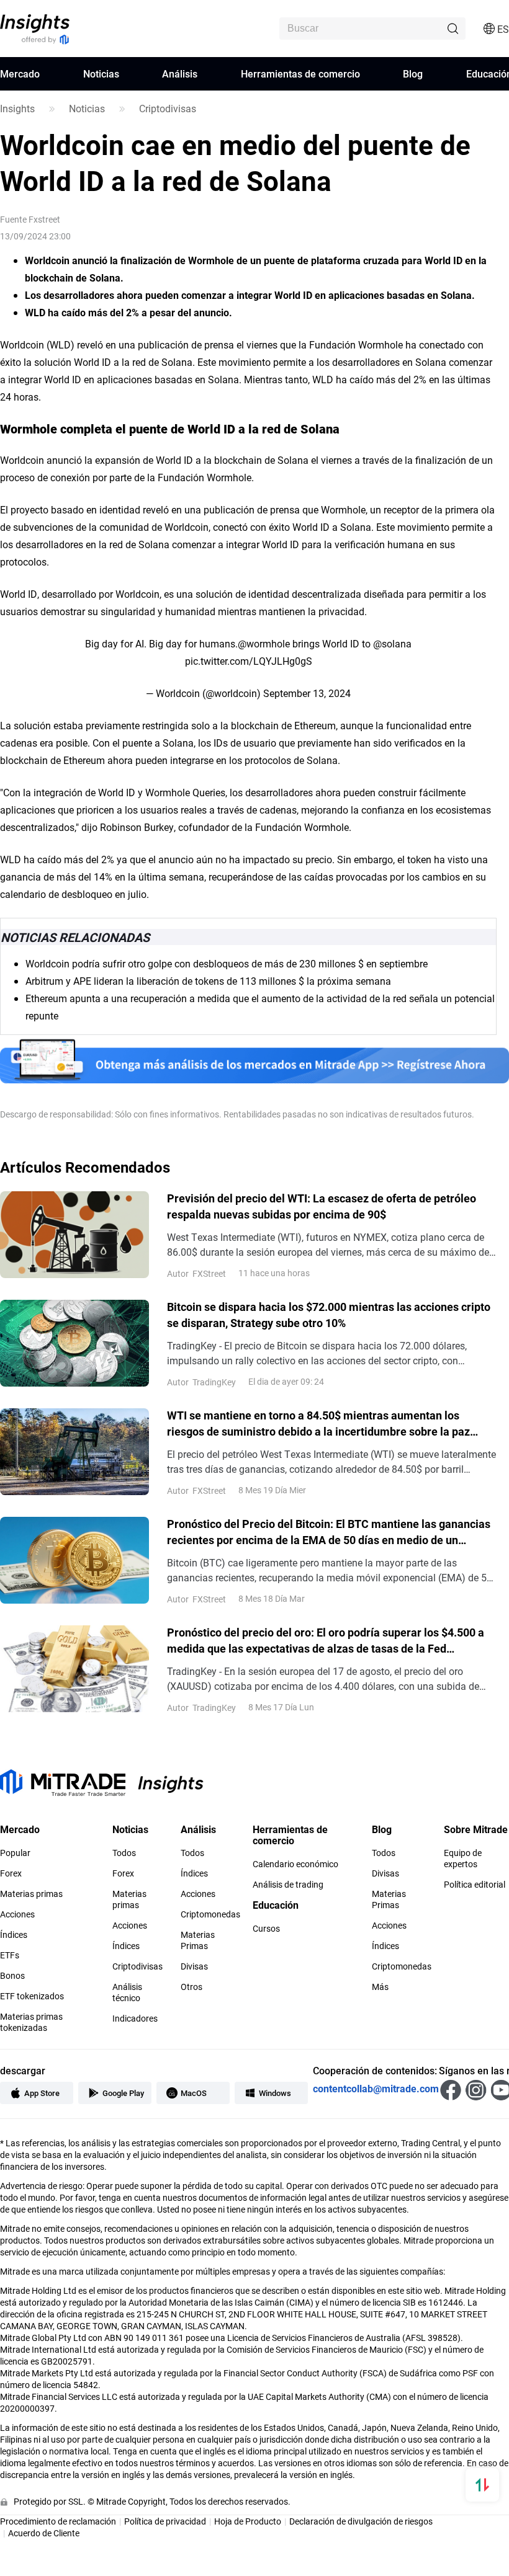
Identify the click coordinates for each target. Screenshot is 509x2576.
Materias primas (31, 1894)
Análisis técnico (127, 1992)
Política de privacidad (165, 2521)
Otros (191, 1987)
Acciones (17, 1914)
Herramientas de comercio (300, 73)
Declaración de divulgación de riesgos (361, 2521)
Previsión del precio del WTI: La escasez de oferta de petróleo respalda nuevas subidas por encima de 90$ (322, 1206)
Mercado (20, 73)
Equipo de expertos (463, 1859)
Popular (15, 1853)
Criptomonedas (210, 1914)
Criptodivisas (168, 109)
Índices (14, 1935)
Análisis (180, 73)
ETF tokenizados (32, 1996)
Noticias (101, 73)
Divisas (194, 1966)
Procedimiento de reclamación (58, 2521)
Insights (17, 109)
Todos (124, 1853)
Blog (413, 73)
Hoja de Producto (248, 2521)
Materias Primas (198, 1940)
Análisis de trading (288, 1885)
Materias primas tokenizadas (31, 2022)
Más (380, 1987)
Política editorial (475, 1885)
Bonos (12, 1976)
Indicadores (135, 2019)
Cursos (266, 1929)
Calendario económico (295, 1864)
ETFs (10, 1955)
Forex (11, 1873)
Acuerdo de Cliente (44, 2533)
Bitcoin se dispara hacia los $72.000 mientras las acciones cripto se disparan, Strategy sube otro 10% (329, 1315)
